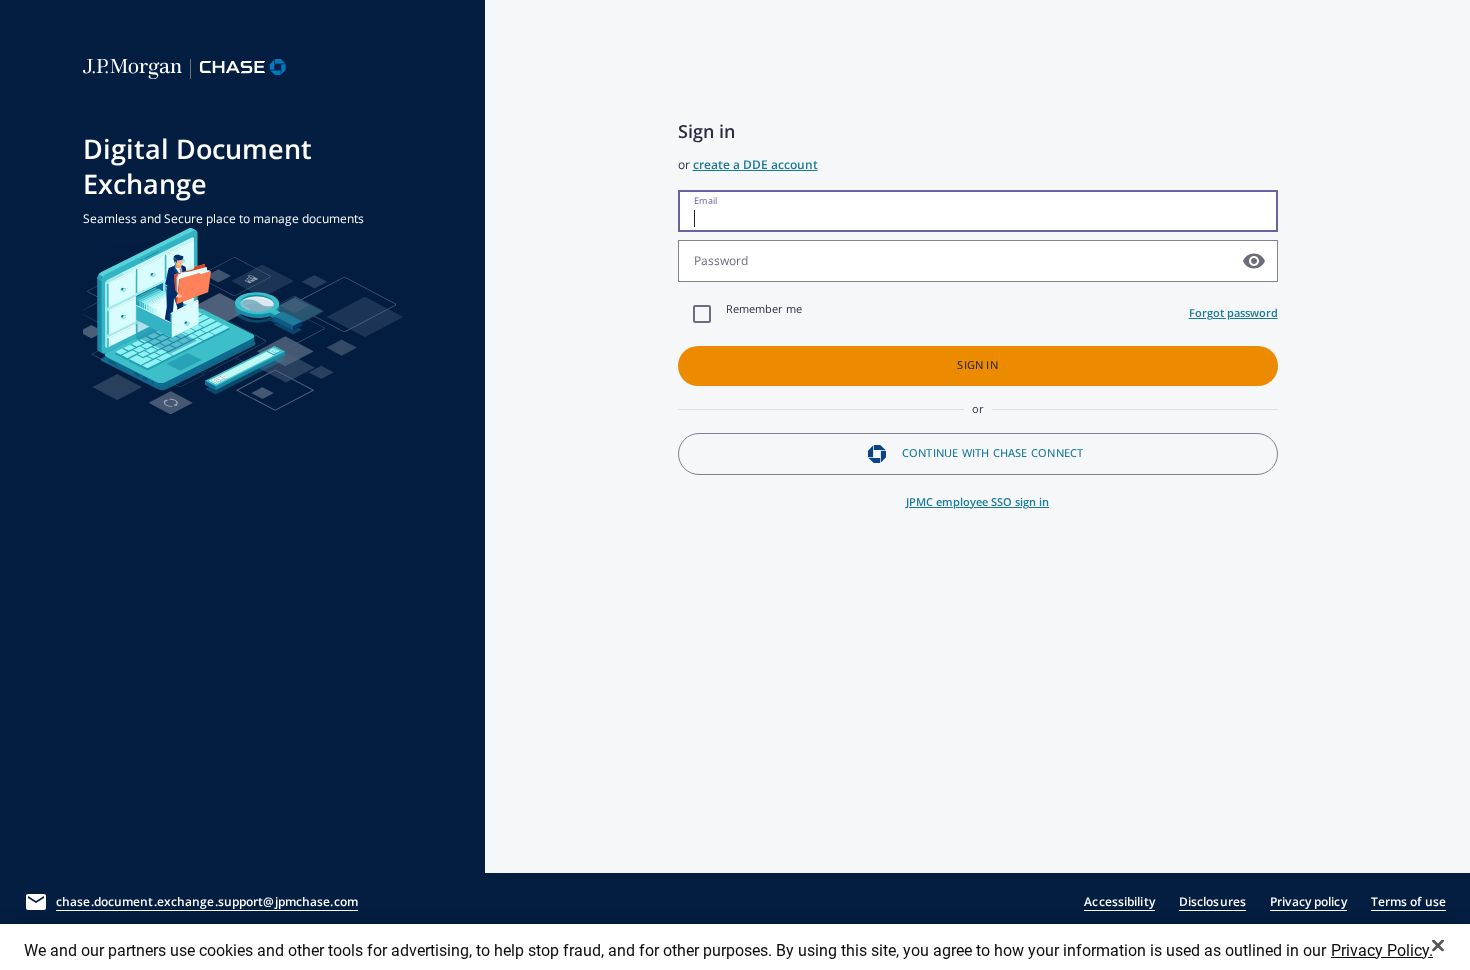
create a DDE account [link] (755, 164)
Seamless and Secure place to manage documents (223, 218)
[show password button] (1254, 261)
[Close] (1438, 945)
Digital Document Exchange (197, 167)
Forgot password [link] (1233, 313)
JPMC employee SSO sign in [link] (977, 502)
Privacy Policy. (1382, 950)
